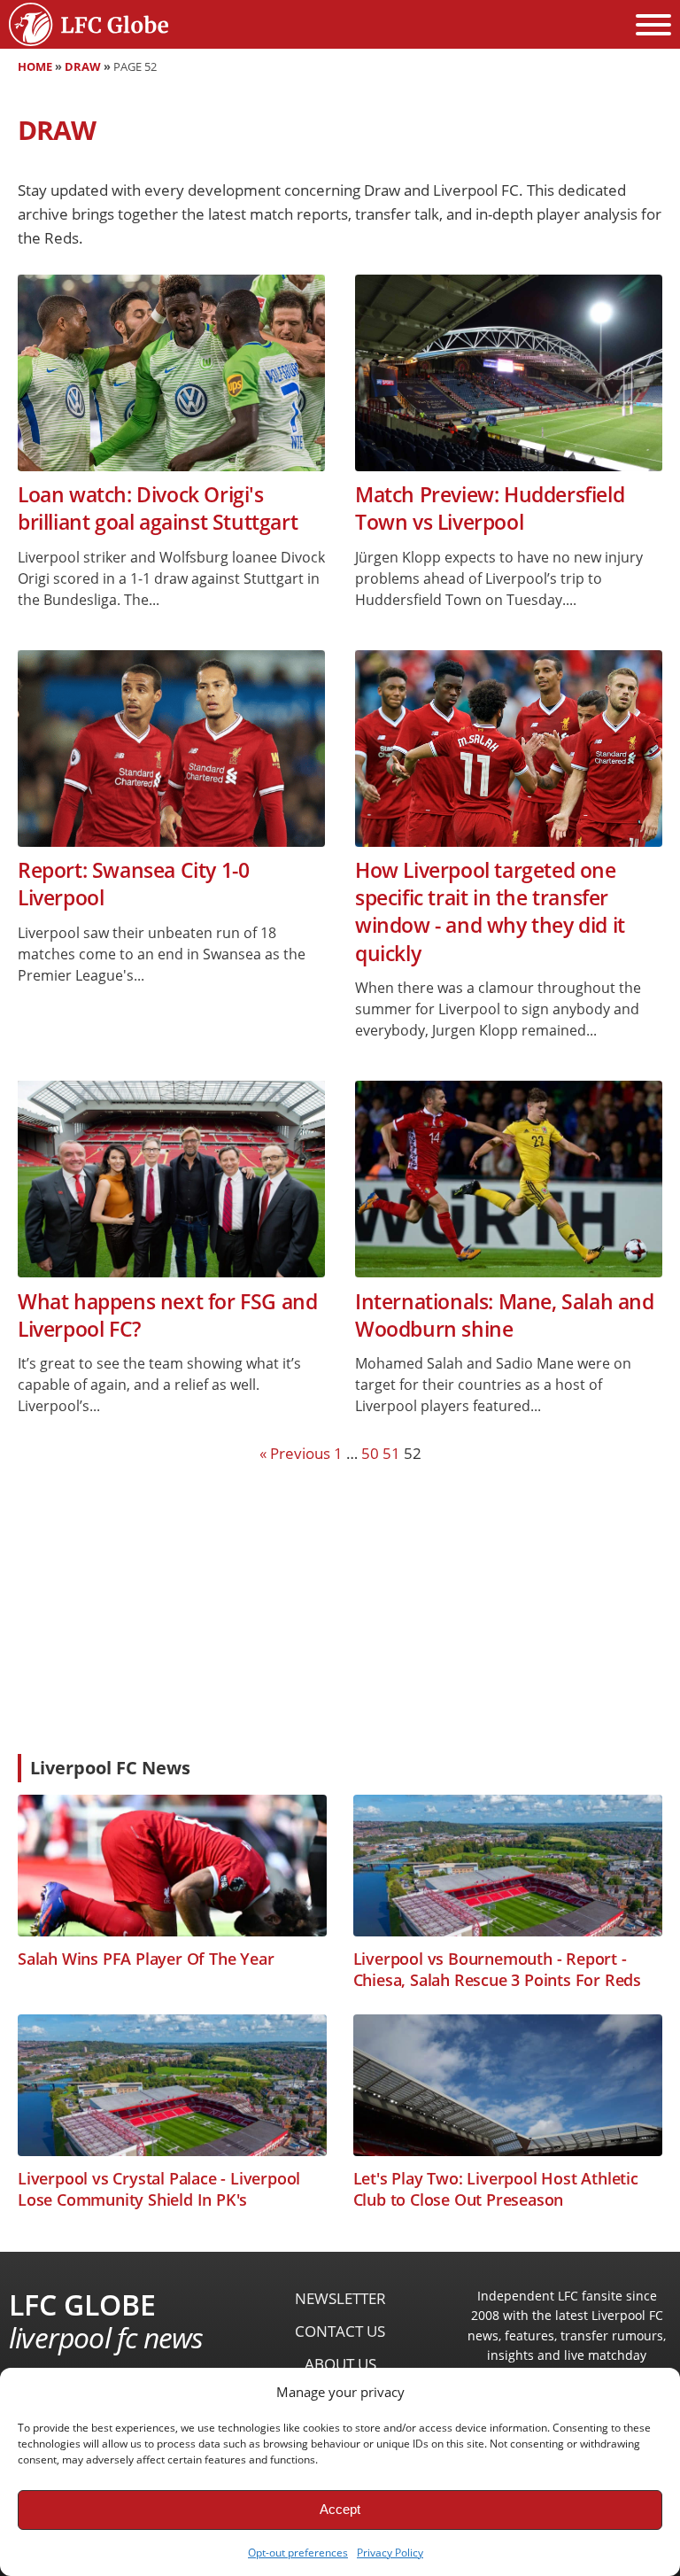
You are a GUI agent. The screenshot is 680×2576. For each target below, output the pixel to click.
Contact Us (340, 2331)
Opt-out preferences (298, 2553)
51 (391, 1453)
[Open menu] (653, 25)
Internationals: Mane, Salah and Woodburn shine (505, 1315)
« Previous (295, 1453)
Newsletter (340, 2298)
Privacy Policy (390, 2553)
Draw (83, 66)
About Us (340, 2364)
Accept (340, 2509)
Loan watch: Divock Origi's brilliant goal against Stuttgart (158, 508)
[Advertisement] (340, 1608)
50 (370, 1453)
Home (35, 66)
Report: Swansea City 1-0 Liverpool (133, 884)
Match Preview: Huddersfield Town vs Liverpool (490, 508)
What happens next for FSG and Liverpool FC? (167, 1315)
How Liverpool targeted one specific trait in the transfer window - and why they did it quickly (490, 912)
